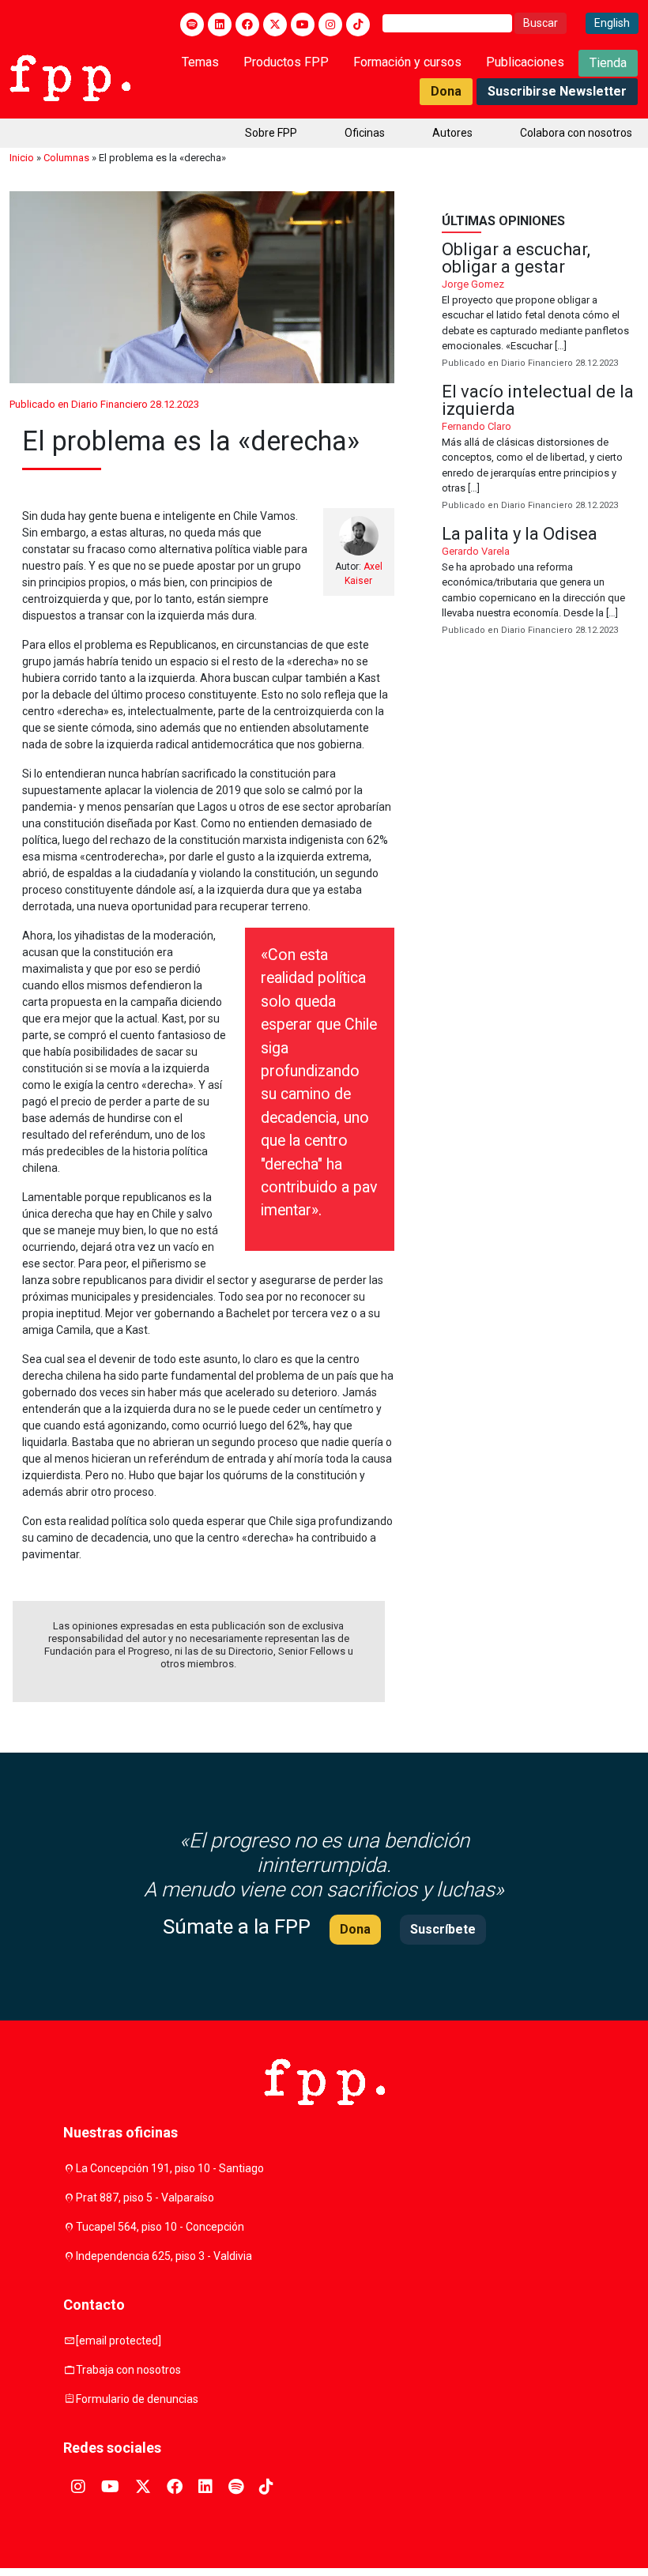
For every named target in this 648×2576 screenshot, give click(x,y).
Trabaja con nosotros (128, 2370)
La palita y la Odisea (540, 582)
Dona (446, 91)
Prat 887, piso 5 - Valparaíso (145, 2198)
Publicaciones (525, 62)
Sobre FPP (271, 133)
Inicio (22, 158)
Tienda (608, 63)
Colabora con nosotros (576, 133)
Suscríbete (443, 1929)
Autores (452, 133)
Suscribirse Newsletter (557, 91)
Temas (200, 62)
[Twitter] (275, 24)
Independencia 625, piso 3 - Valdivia (164, 2256)
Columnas (66, 158)
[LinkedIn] (220, 24)
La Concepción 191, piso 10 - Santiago (170, 2168)
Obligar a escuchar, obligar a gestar (540, 306)
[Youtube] (303, 24)
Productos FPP (286, 62)
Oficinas (365, 133)
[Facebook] (247, 24)
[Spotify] (192, 24)
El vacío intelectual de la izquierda (540, 448)
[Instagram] (330, 24)
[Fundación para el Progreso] (70, 77)
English (612, 23)
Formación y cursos (407, 62)
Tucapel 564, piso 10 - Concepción (160, 2227)
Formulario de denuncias (137, 2399)
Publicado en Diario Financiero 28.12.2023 (104, 404)
